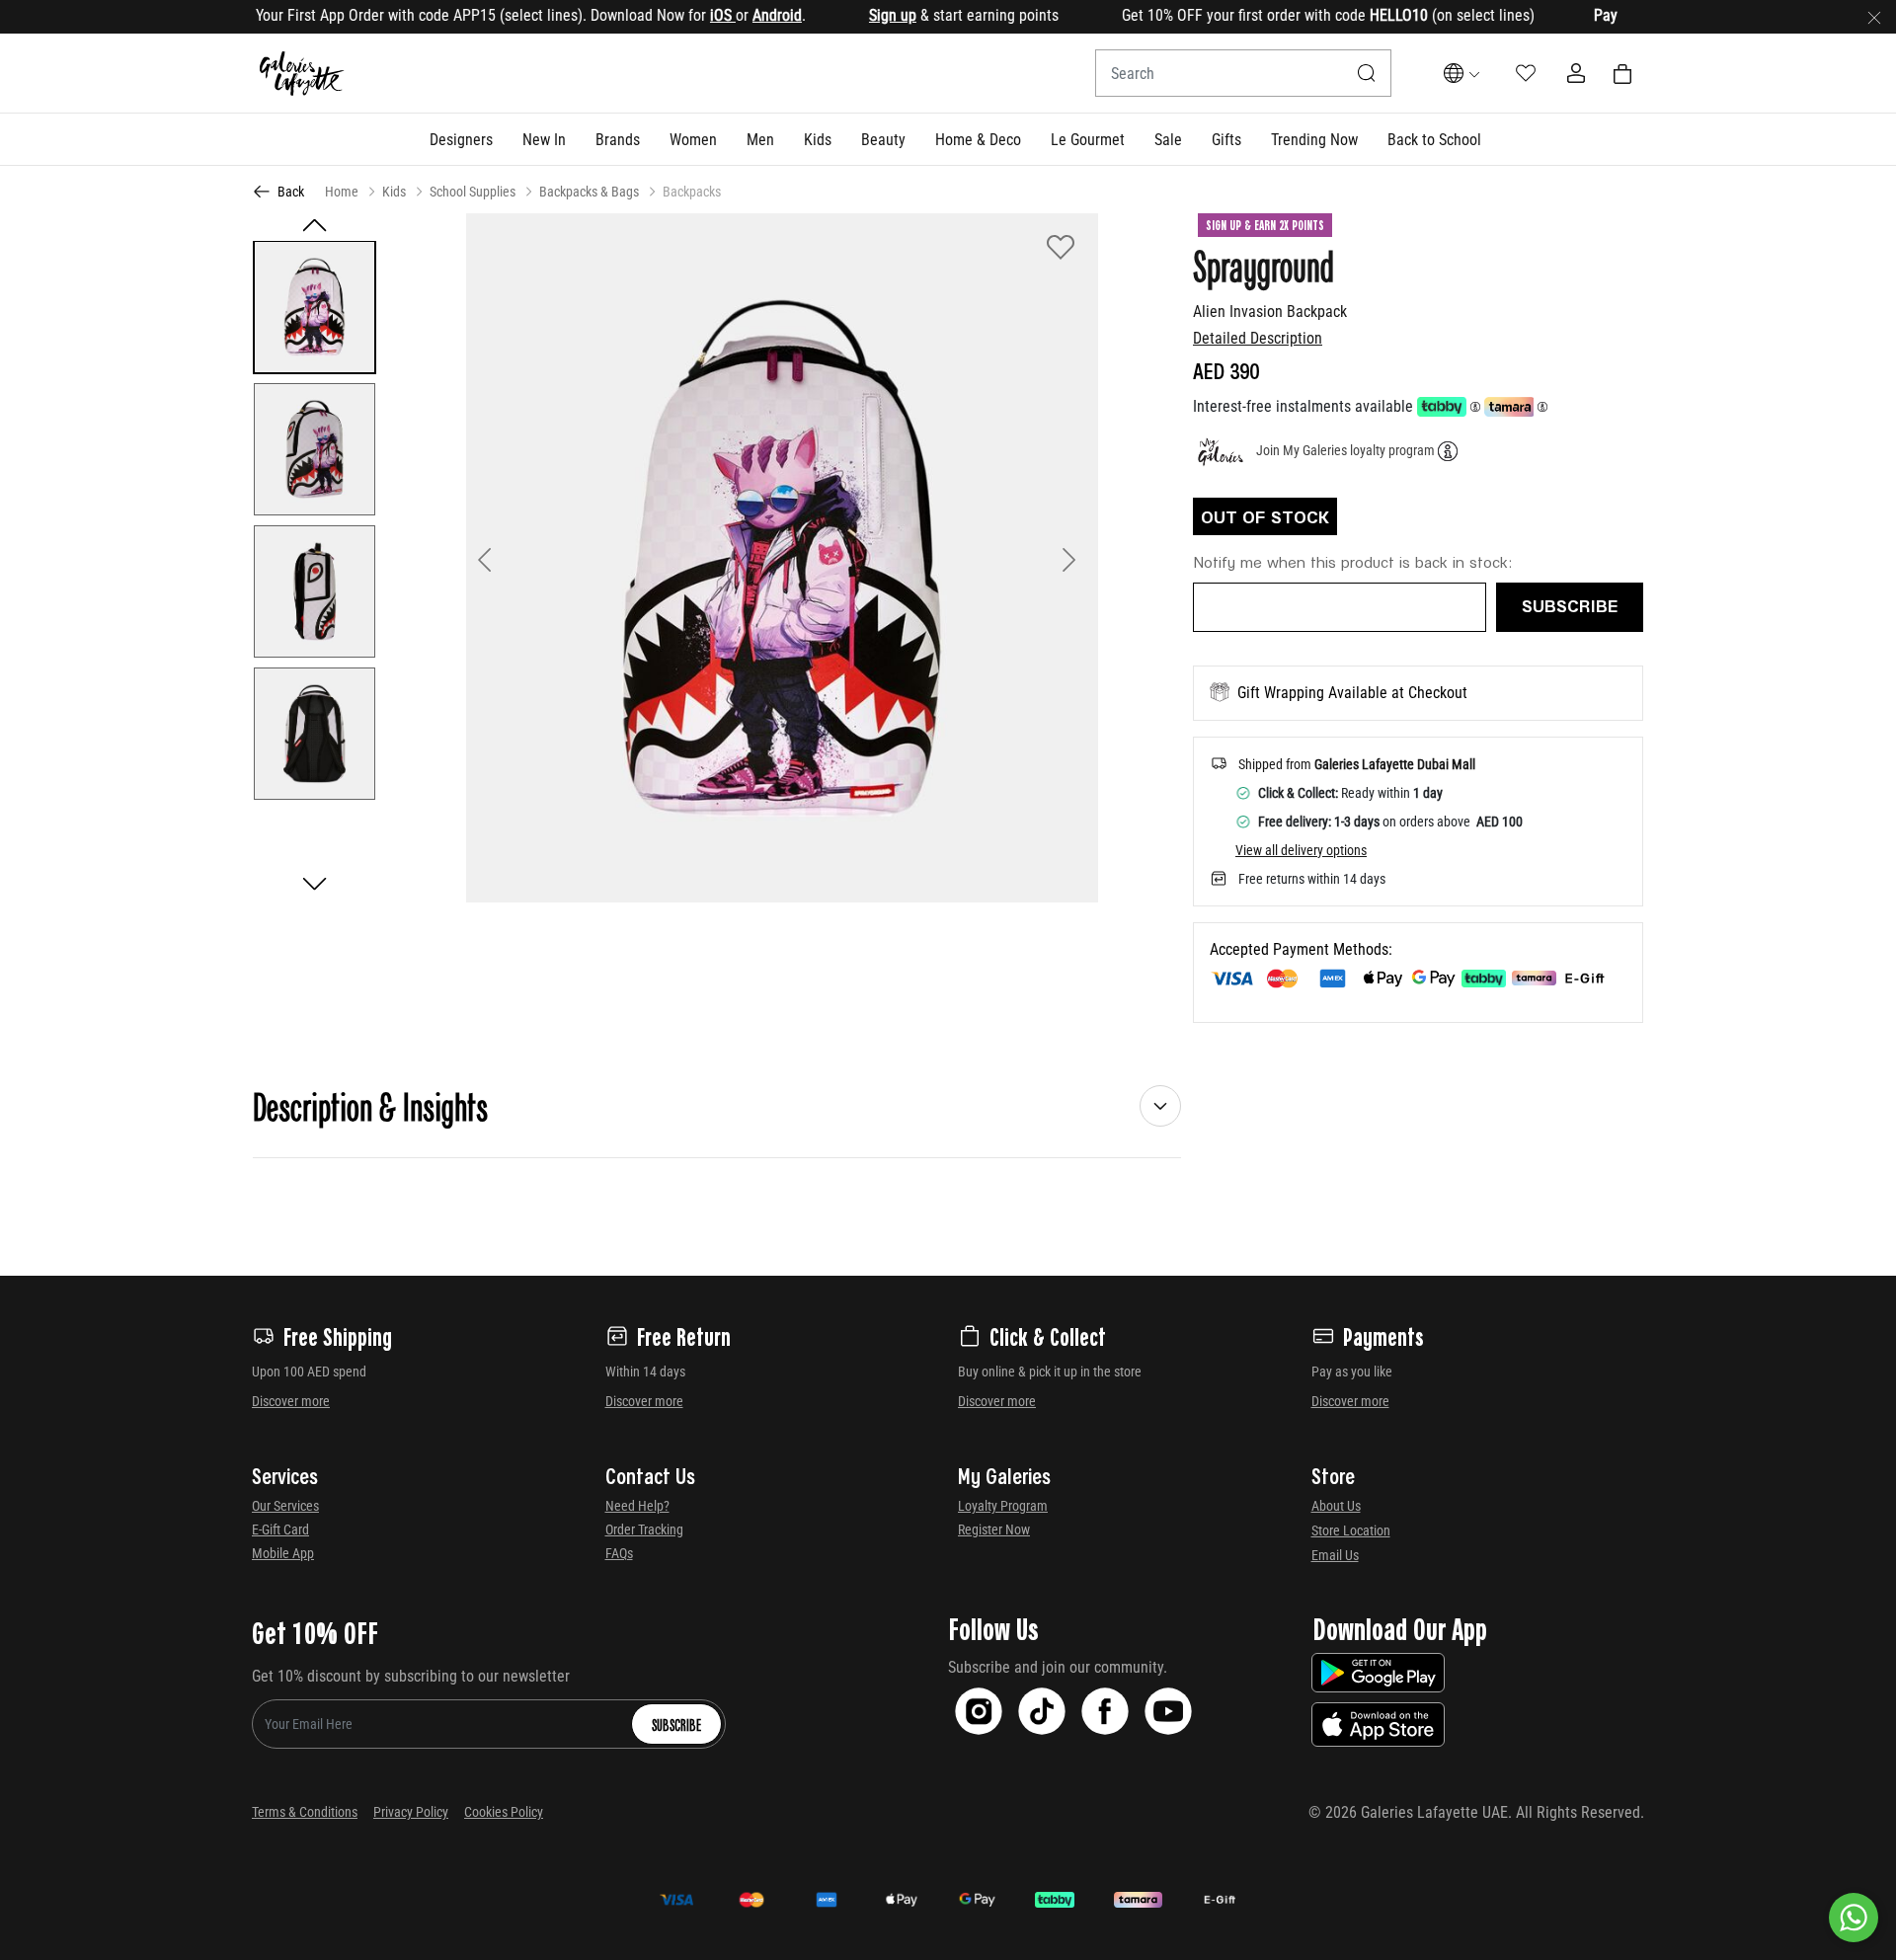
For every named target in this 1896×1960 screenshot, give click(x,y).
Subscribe (676, 1724)
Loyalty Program (1003, 1506)
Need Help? (637, 1506)
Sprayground (1264, 265)
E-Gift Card (280, 1529)
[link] (618, 139)
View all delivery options (1301, 850)
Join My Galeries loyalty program (1345, 450)
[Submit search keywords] (1367, 73)
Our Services (285, 1506)
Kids (394, 192)
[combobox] (1243, 73)
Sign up (845, 15)
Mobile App (283, 1553)
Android (730, 15)
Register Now (994, 1529)
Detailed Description (1258, 338)
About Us (1336, 1506)
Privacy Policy (411, 1812)
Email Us (1335, 1555)
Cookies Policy (504, 1812)
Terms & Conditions (305, 1812)
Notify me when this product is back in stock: (1353, 561)
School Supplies (473, 192)
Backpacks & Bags (589, 192)
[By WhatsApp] (1854, 1918)
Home (342, 192)
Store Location (1351, 1530)
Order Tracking (644, 1529)
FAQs (619, 1553)
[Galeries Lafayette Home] (302, 74)
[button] (461, 139)
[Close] (1874, 17)
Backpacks (692, 192)
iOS (675, 15)
